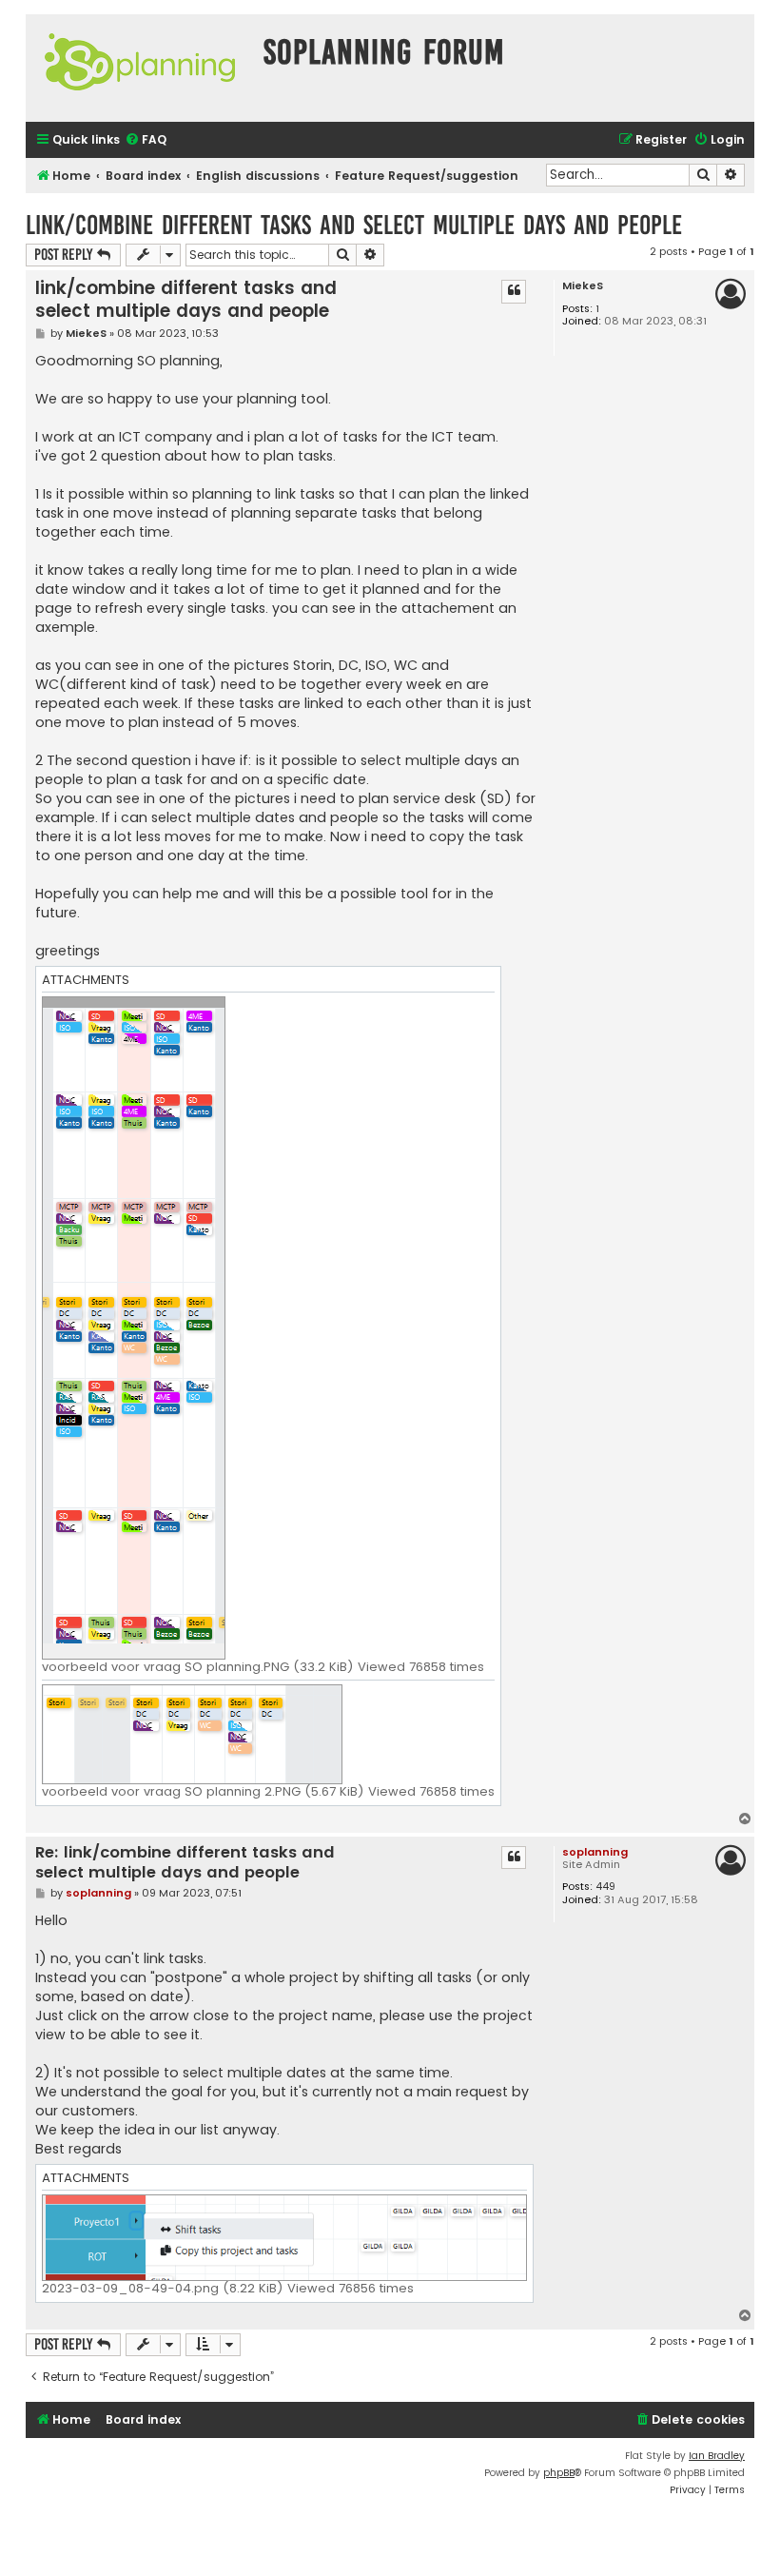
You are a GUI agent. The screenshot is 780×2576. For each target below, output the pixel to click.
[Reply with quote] (514, 291)
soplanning (595, 1852)
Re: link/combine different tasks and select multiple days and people (185, 1863)
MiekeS (583, 286)
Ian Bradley (717, 2456)
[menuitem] (146, 140)
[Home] (140, 68)
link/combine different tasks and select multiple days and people (354, 225)
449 (605, 1887)
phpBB (559, 2473)
